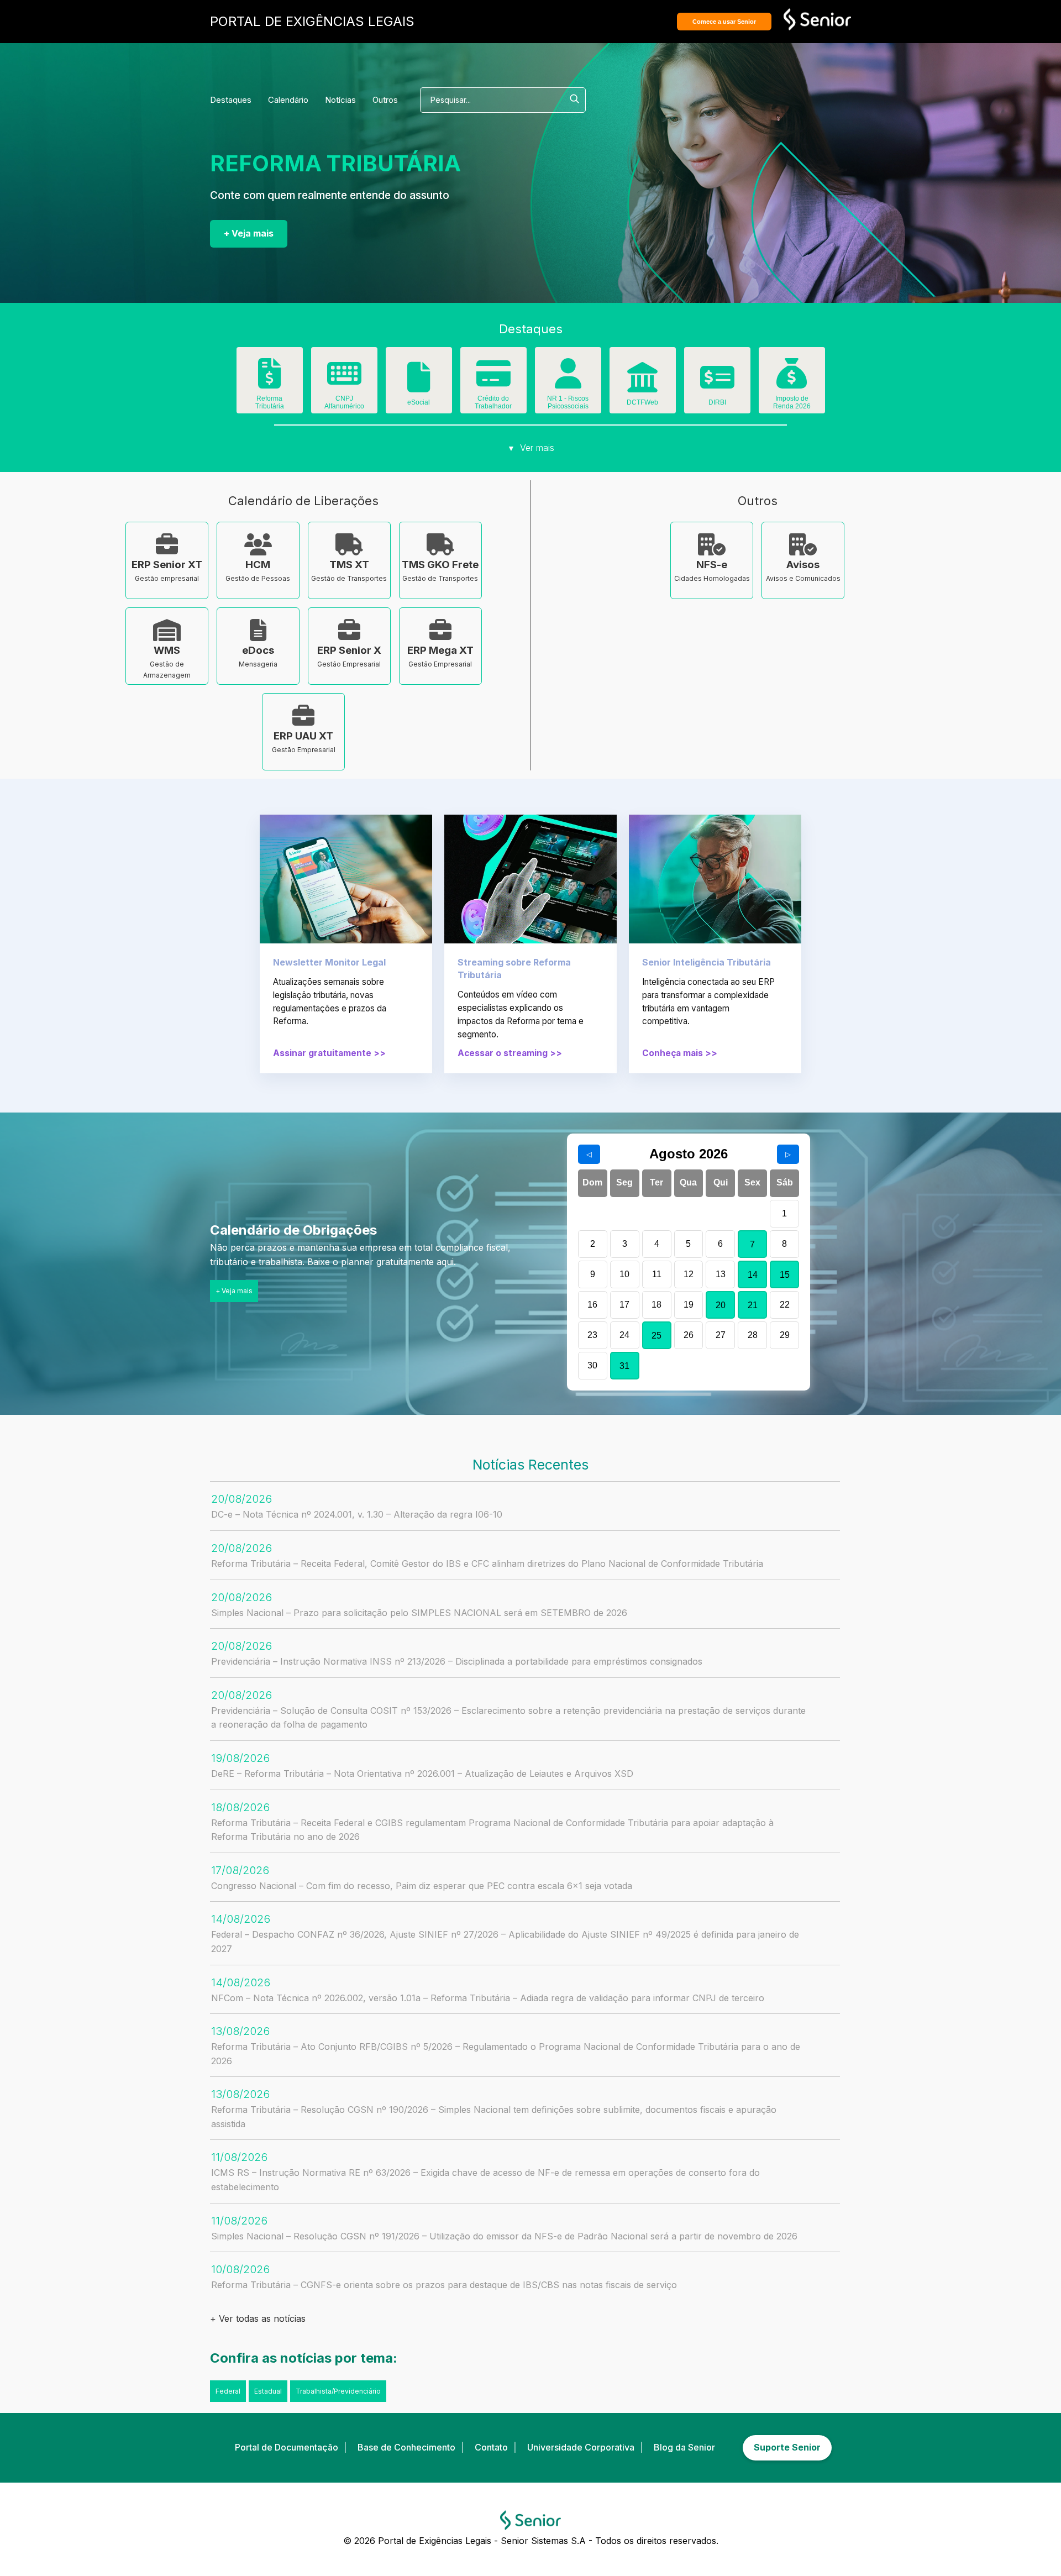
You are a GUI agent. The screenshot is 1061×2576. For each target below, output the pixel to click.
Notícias (340, 100)
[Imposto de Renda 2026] (792, 381)
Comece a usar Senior (724, 22)
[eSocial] (419, 385)
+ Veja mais (249, 233)
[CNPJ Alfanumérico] (344, 381)
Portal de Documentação (287, 2447)
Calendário (288, 100)
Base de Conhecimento (406, 2447)
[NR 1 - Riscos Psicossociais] (568, 381)
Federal (228, 2391)
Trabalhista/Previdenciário (338, 2391)
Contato (491, 2447)
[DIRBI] (717, 385)
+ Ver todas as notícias (258, 2318)
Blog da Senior (684, 2447)
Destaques (231, 100)
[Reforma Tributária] (270, 381)
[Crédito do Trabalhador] (493, 381)
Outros (385, 100)
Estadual (268, 2391)
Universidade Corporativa (581, 2447)
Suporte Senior (787, 2447)
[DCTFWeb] (643, 385)
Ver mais (531, 448)
